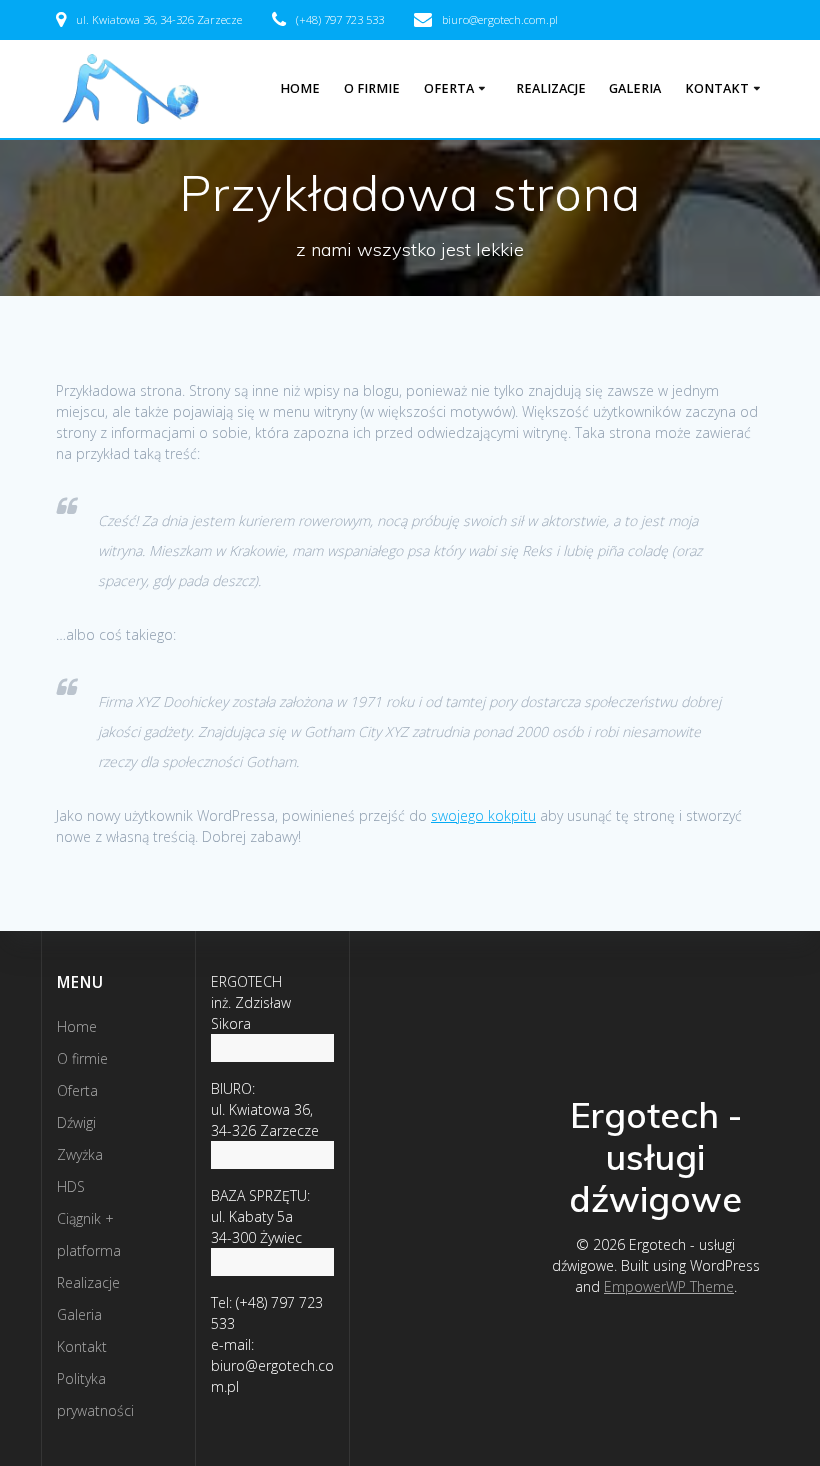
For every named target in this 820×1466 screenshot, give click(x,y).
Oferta (449, 88)
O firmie (372, 88)
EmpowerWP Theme (669, 1286)
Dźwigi (76, 1122)
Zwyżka (80, 1154)
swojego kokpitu (483, 815)
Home (300, 88)
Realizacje (551, 88)
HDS (71, 1186)
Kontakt (717, 88)
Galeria (635, 88)
